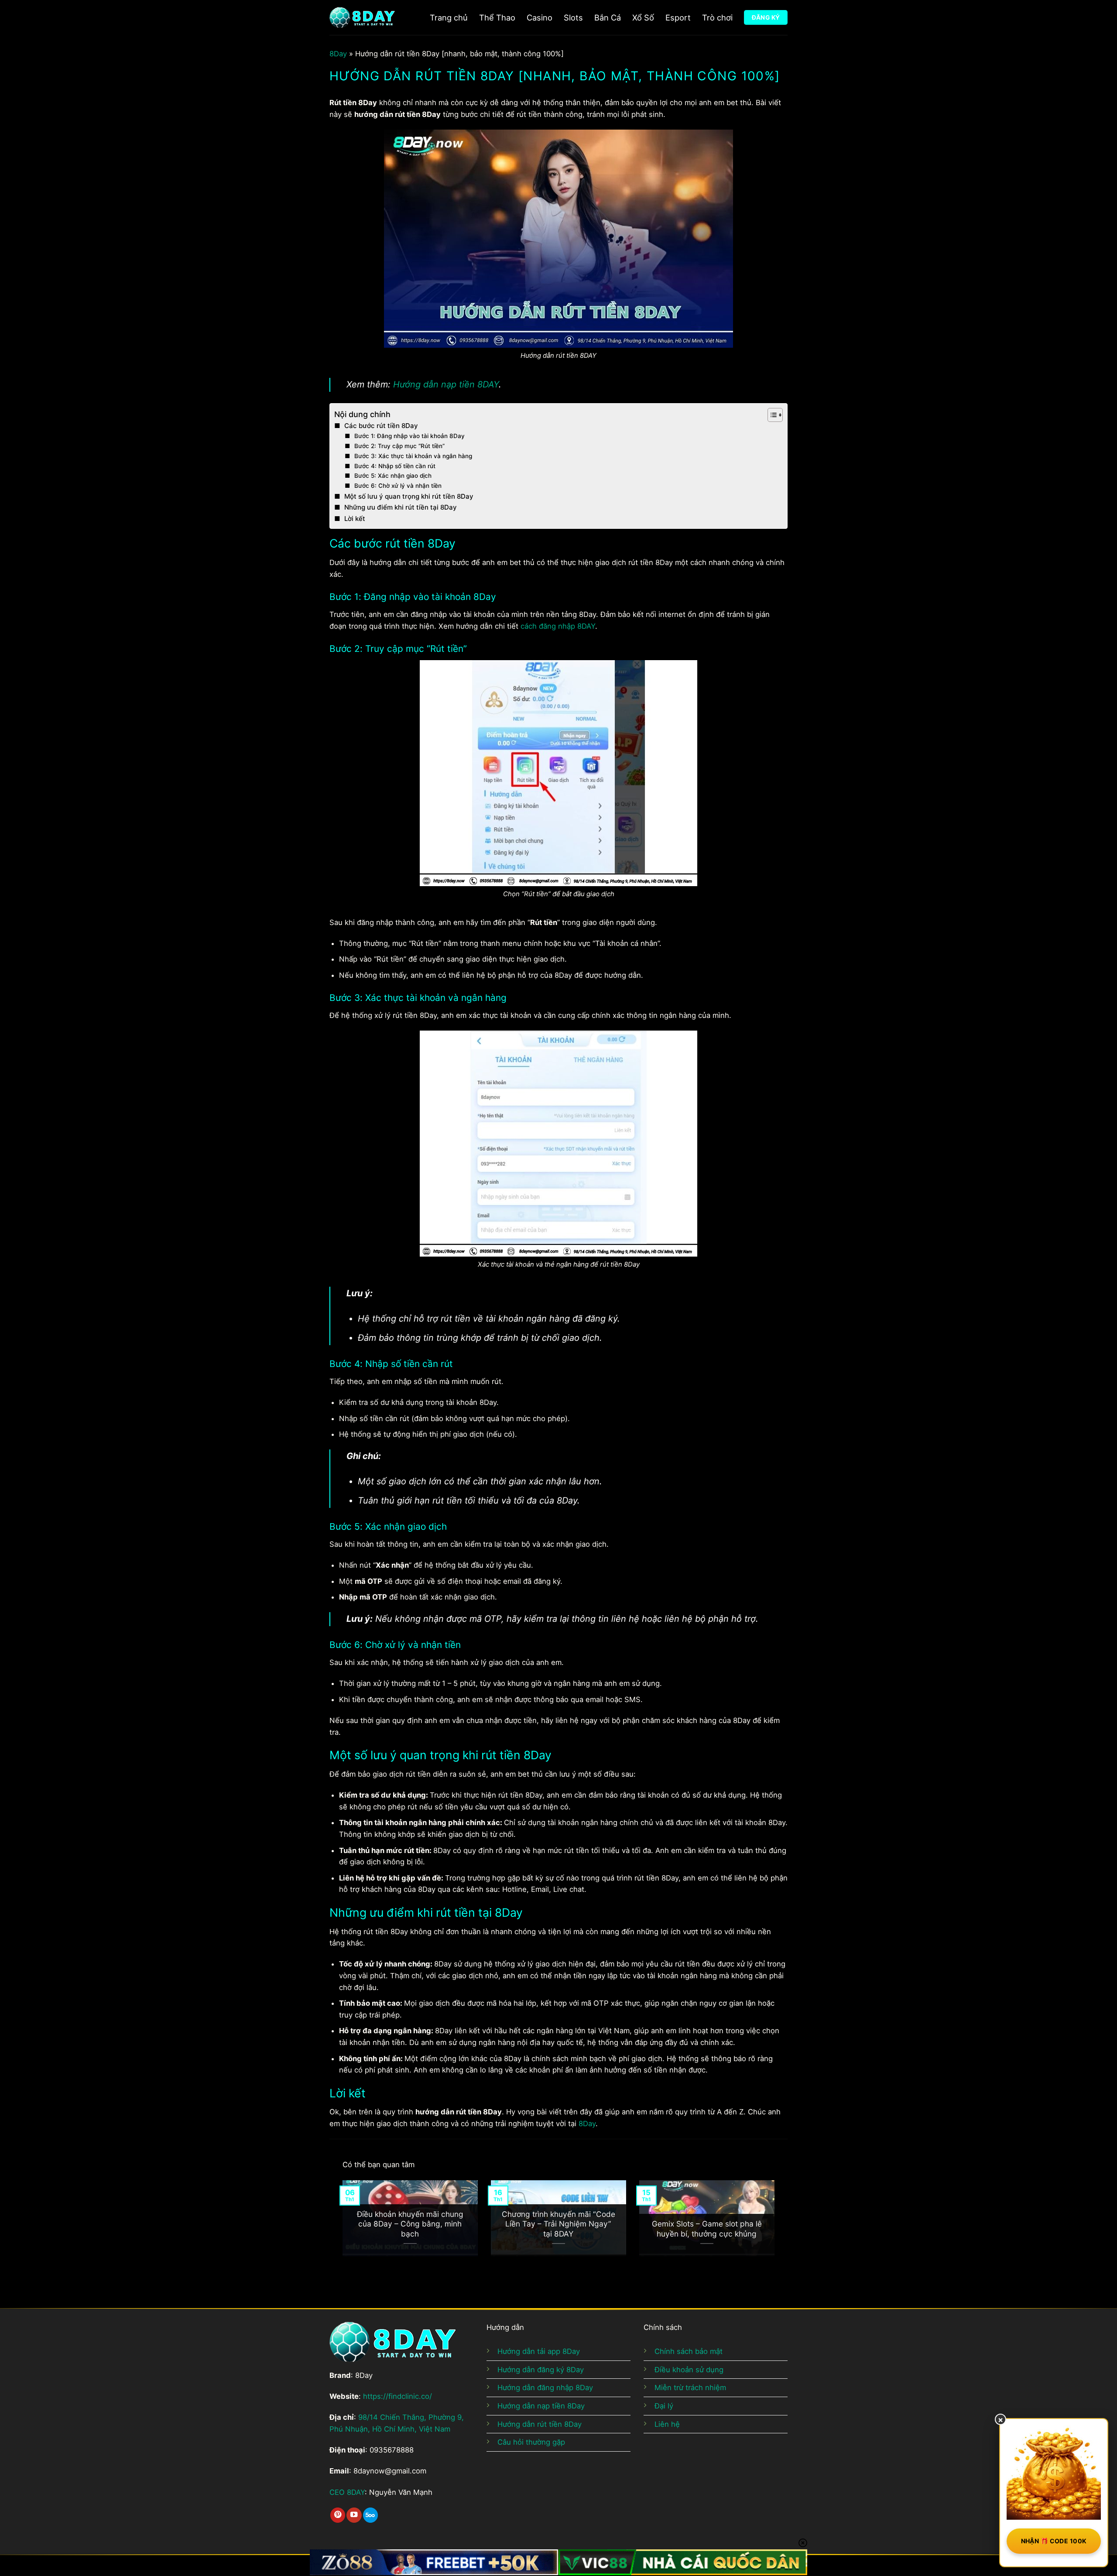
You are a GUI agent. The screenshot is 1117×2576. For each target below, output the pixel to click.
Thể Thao (497, 17)
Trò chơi (717, 17)
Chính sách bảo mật (689, 2351)
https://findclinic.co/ (397, 2396)
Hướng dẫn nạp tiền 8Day (541, 2406)
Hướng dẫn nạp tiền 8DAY (446, 384)
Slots (573, 17)
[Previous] (327, 2225)
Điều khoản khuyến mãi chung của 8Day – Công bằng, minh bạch (410, 2224)
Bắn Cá (608, 17)
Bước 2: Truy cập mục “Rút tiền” (399, 446)
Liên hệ (667, 2424)
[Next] (790, 2225)
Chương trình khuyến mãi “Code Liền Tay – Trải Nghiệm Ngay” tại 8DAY (558, 2224)
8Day (338, 54)
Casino (540, 17)
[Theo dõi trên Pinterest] (338, 2515)
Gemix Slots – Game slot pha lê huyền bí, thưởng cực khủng (707, 2228)
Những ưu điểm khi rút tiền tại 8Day (401, 507)
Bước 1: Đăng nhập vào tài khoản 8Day (409, 436)
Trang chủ (449, 17)
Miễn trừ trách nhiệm (690, 2388)
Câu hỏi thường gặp (531, 2442)
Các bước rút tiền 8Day (381, 426)
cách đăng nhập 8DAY (558, 626)
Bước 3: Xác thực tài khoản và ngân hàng (413, 456)
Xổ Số (643, 17)
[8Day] (362, 17)
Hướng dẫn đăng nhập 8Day (545, 2388)
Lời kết (355, 519)
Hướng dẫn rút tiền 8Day (540, 2424)
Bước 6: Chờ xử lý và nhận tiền (398, 486)
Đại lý (664, 2406)
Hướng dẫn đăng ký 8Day (541, 2370)
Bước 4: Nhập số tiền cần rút (395, 466)
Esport (678, 17)
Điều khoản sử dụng (689, 2370)
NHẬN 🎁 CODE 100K (1054, 2541)
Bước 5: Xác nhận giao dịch (393, 476)
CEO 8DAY (347, 2492)
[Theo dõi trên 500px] (370, 2515)
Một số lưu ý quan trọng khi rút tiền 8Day (409, 496)
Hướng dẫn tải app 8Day (539, 2351)
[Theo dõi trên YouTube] (354, 2515)
